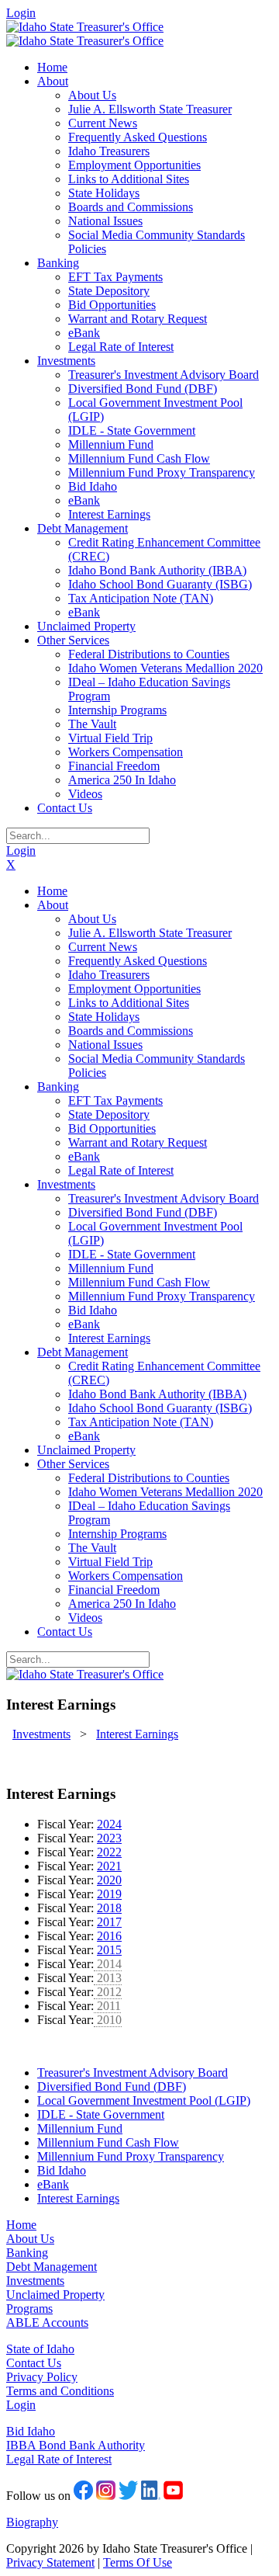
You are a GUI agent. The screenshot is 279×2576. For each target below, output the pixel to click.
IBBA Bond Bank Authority (76, 2445)
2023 (109, 1838)
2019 (109, 1894)
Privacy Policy (42, 2377)
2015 (109, 1950)
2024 (109, 1824)
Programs (29, 2309)
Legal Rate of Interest (59, 2459)
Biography (32, 2522)
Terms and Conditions (60, 2391)
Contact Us (34, 2363)
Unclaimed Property (55, 2295)
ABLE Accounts (47, 2323)
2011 (107, 2006)
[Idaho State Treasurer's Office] (85, 27)
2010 (108, 2020)
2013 (108, 1978)
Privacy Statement (50, 2562)
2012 (108, 1992)
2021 (109, 1866)
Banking (27, 2253)
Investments (35, 2281)
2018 (109, 1908)
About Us (30, 2239)
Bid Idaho (31, 2431)
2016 (109, 1936)
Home (21, 2225)
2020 (109, 1880)
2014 (108, 1964)
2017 (109, 1922)
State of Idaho (40, 2349)
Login (21, 13)
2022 (109, 1852)
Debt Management (52, 2267)
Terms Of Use (138, 2562)
